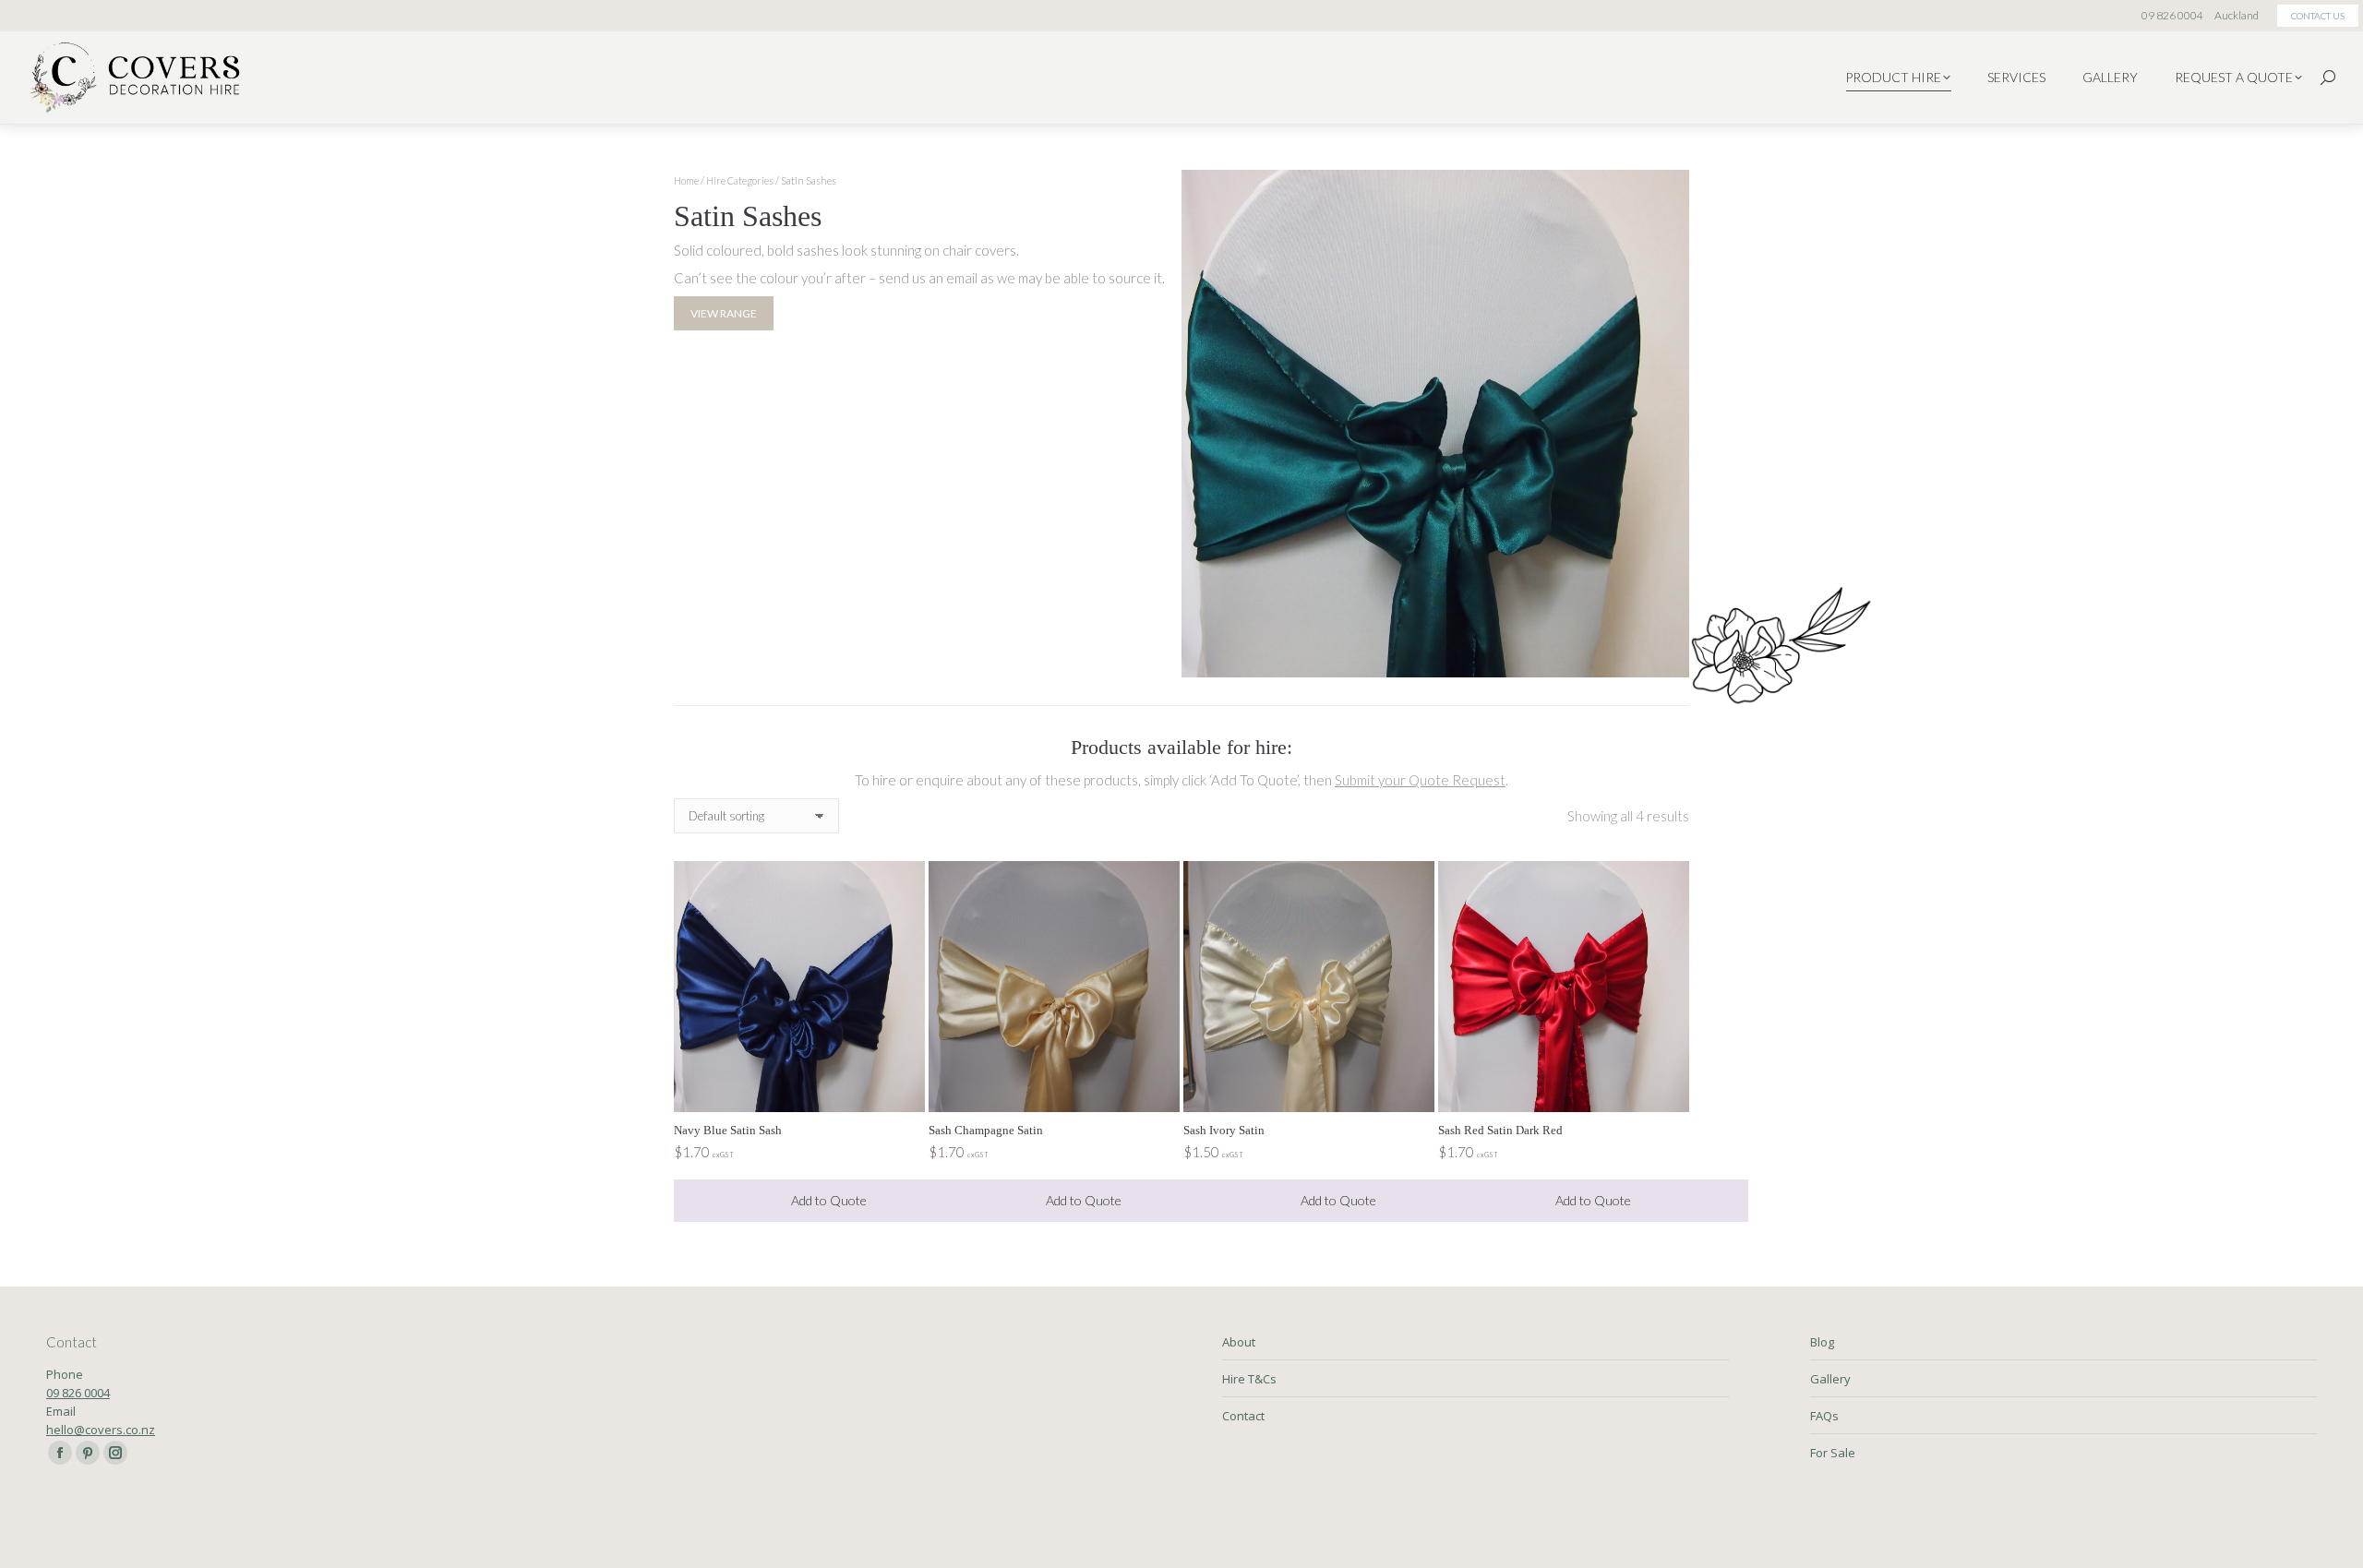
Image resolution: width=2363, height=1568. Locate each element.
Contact (1243, 1416)
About (1239, 1342)
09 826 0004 (78, 1393)
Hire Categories (740, 180)
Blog (1822, 1342)
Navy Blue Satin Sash (728, 1130)
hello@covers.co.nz (101, 1430)
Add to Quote (829, 1200)
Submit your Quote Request (1420, 780)
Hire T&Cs (1249, 1379)
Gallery (1830, 1379)
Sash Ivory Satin (1224, 1130)
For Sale (1833, 1453)
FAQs (1824, 1416)
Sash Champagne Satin (986, 1130)
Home (686, 180)
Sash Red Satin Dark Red (1500, 1130)
